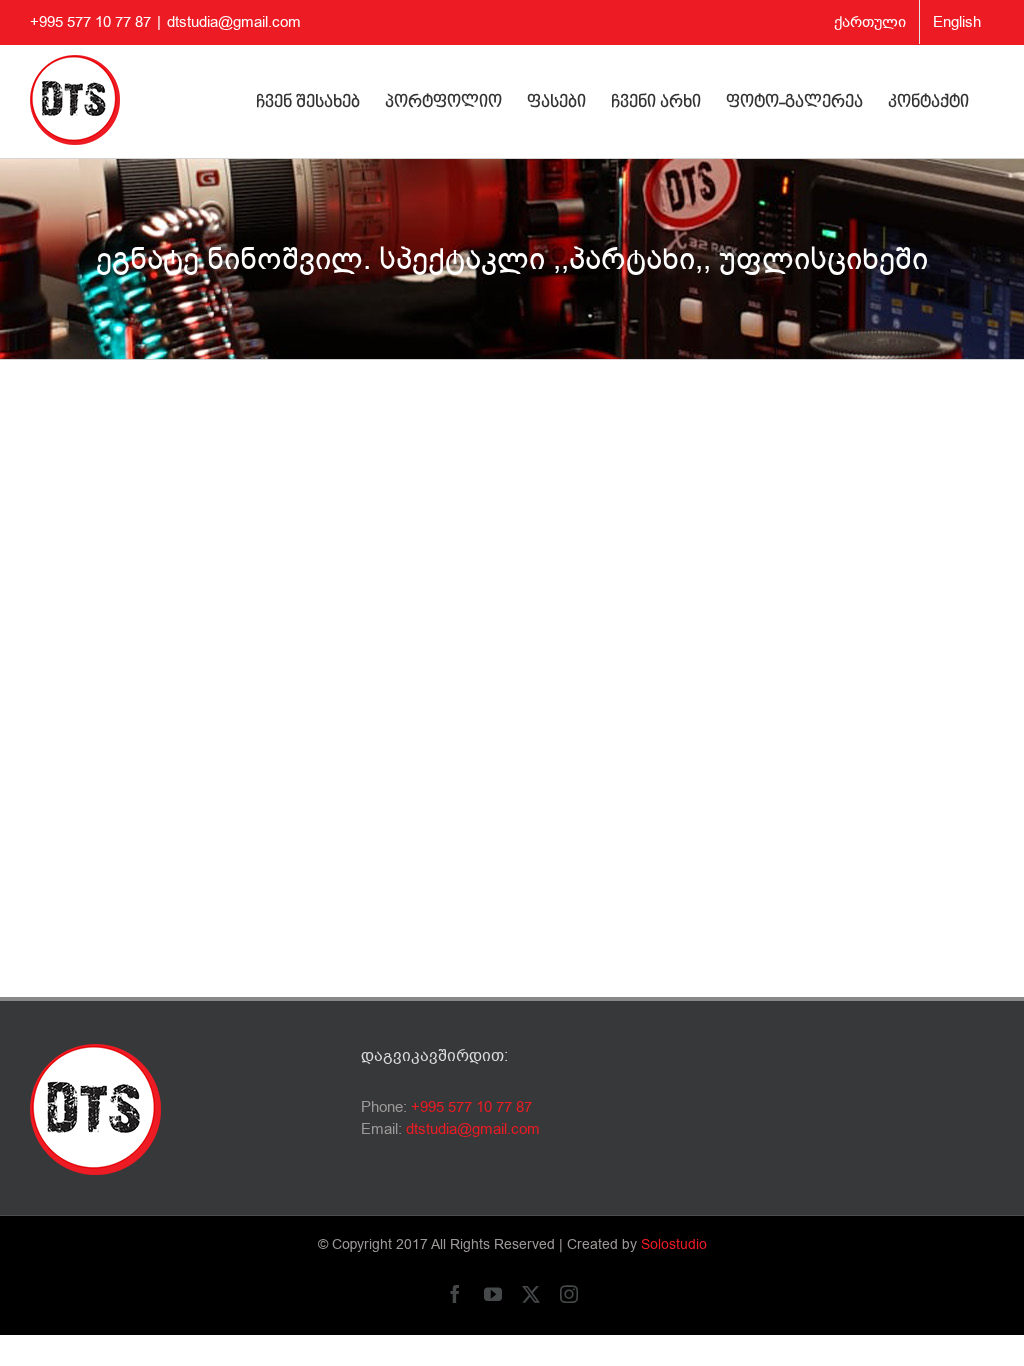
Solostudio (674, 1244)
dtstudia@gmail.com (234, 22)
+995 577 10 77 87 (471, 1107)
